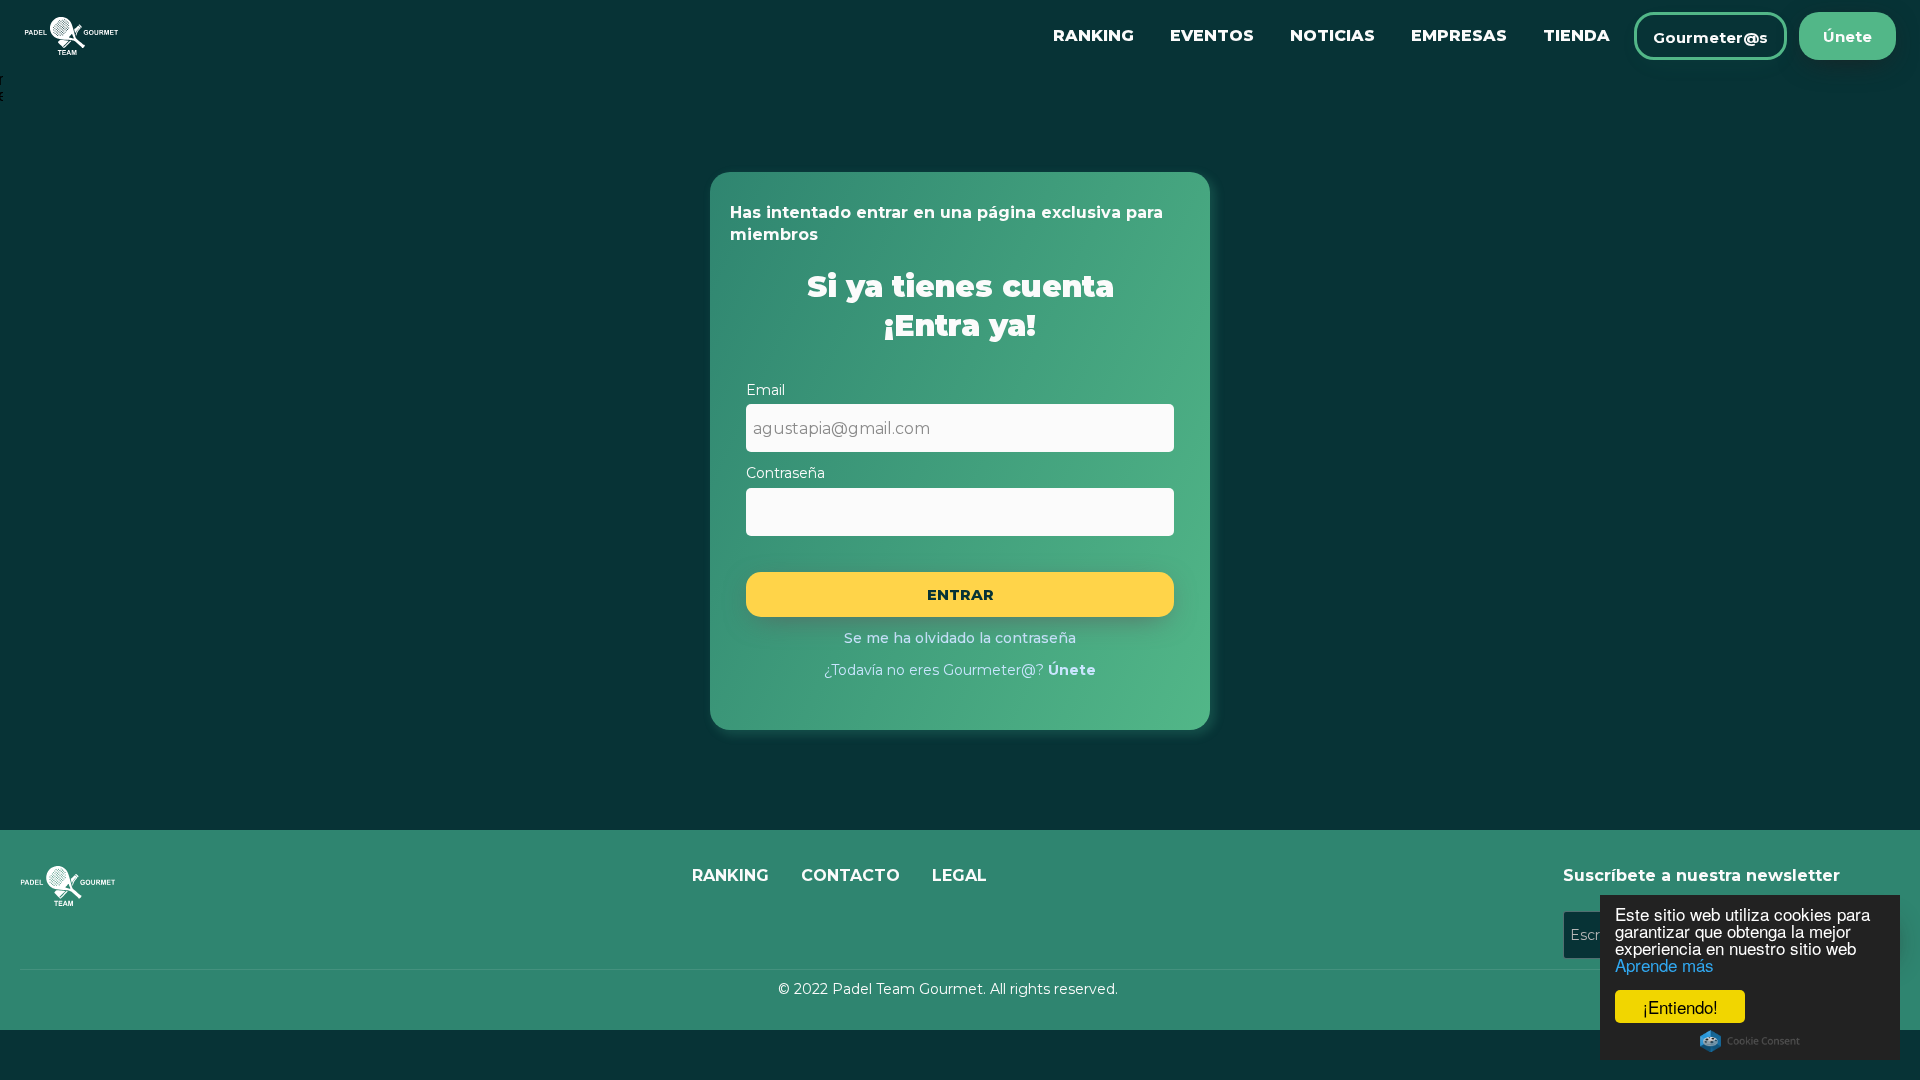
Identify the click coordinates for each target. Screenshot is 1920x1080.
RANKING (1093, 35)
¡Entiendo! (1680, 1006)
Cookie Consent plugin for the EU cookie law (1750, 1041)
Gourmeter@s (1710, 37)
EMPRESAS (1459, 35)
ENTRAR (960, 594)
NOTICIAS (1332, 35)
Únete (1847, 36)
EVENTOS (1212, 35)
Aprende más (1664, 964)
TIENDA (1576, 35)
